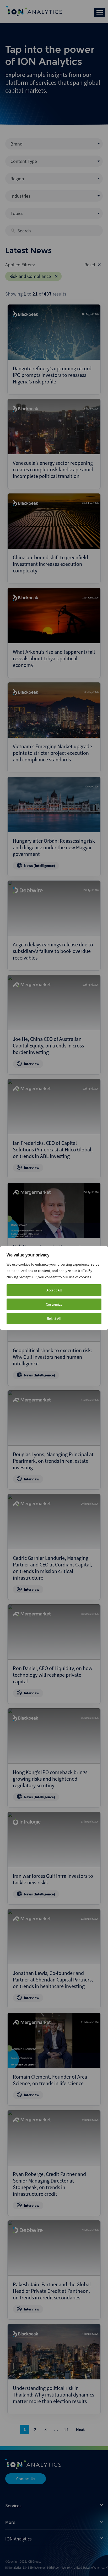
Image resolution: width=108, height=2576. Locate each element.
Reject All (54, 1319)
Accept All (54, 1290)
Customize (54, 1304)
